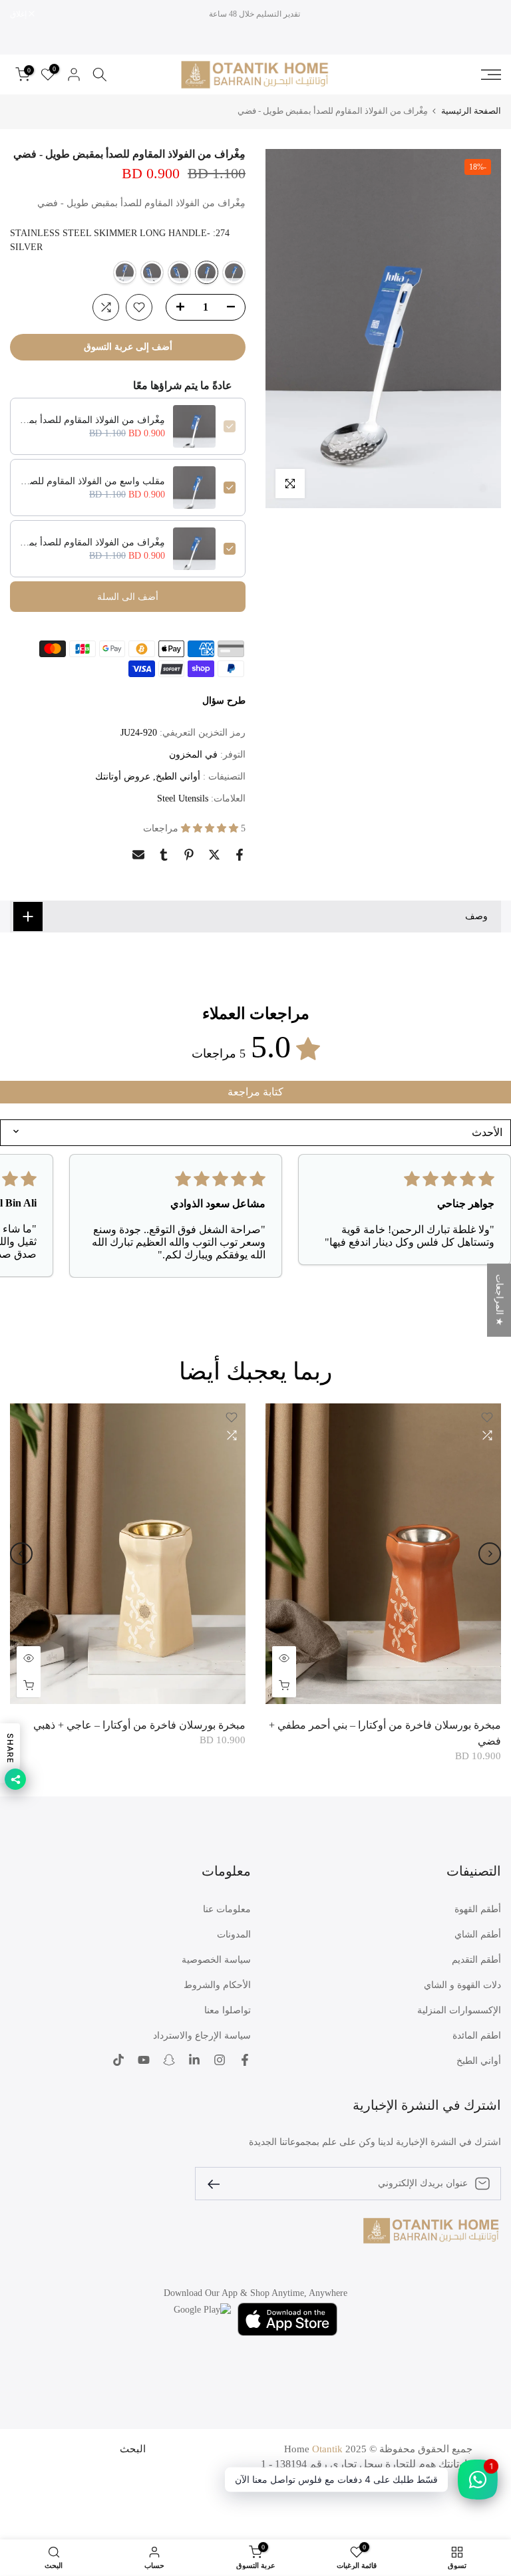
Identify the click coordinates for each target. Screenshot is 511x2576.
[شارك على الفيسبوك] (240, 855)
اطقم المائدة (477, 2036)
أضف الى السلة (128, 597)
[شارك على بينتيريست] (189, 855)
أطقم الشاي (478, 1934)
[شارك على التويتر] (214, 855)
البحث (133, 2449)
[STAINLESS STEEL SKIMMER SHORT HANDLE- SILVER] (179, 272)
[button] (211, 828)
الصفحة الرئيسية (471, 111)
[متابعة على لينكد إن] (194, 2060)
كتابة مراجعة (255, 1092)
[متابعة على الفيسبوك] (245, 2060)
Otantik (327, 2449)
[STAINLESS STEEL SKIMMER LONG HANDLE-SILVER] (207, 272)
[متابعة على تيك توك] (118, 2060)
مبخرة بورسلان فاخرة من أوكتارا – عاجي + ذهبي (139, 1725)
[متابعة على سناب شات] (169, 2060)
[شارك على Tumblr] (164, 855)
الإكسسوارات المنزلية (459, 2010)
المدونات (234, 1934)
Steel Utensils (183, 798)
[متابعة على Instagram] (220, 2060)
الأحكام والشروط (217, 1985)
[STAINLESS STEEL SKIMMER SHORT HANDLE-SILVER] (152, 272)
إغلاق (486, 14)
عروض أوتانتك (123, 777)
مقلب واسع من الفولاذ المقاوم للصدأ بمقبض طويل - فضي (92, 481)
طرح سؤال (224, 701)
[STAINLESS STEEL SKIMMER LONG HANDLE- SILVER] (234, 272)
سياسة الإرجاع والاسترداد (202, 2036)
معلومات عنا (227, 1909)
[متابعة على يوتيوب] (144, 2060)
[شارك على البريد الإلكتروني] (138, 855)
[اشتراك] (219, 2183)
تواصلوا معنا (228, 2010)
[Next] (21, 1554)
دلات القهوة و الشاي (462, 1985)
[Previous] (490, 1554)
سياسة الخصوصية (216, 1960)
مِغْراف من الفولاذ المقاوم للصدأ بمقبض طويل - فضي (92, 420)
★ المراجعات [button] (499, 1300)
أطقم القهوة (478, 1909)
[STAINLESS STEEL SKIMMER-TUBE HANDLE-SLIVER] (125, 272)
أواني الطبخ (178, 777)
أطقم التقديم (476, 1960)
